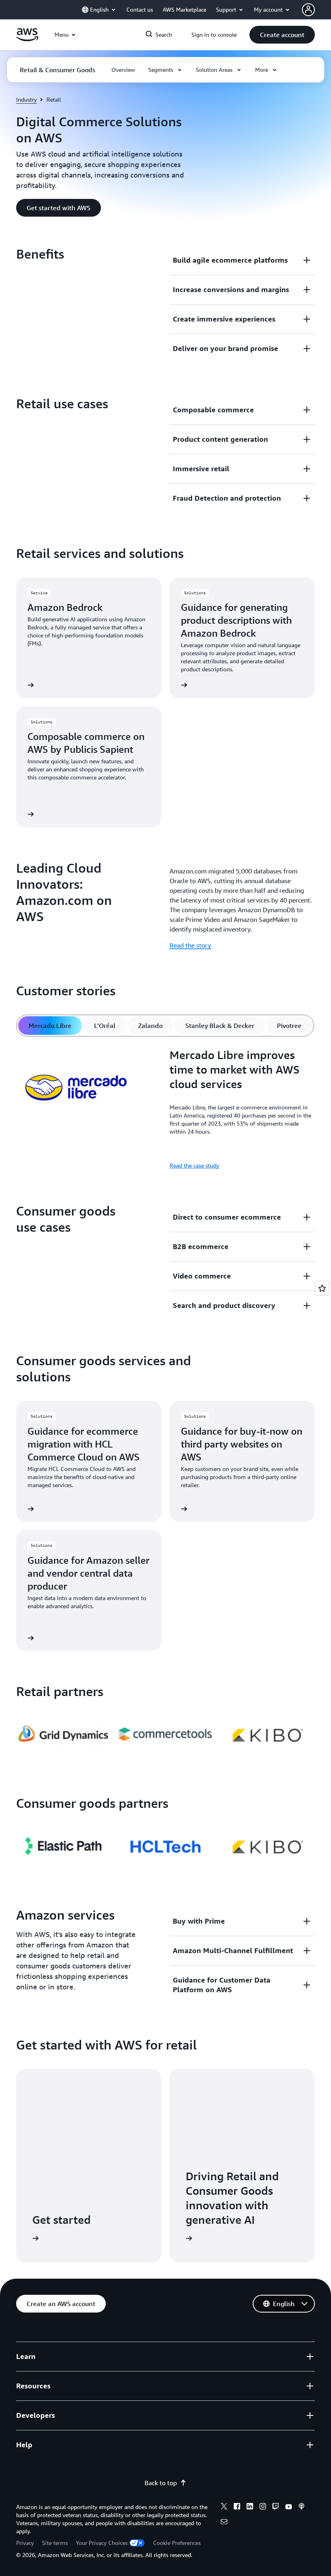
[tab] (50, 1026)
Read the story (190, 945)
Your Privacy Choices (102, 2543)
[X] (224, 2507)
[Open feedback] (322, 1288)
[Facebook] (237, 2507)
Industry (26, 99)
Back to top (161, 2483)
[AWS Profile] (308, 10)
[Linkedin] (250, 2507)
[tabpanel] (165, 1109)
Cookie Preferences (177, 2543)
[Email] (224, 2523)
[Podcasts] (302, 2507)
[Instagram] (263, 2507)
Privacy (25, 2543)
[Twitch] (276, 2507)
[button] (282, 35)
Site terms (55, 2543)
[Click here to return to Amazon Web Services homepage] (27, 39)
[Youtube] (289, 2507)
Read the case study (194, 1165)
